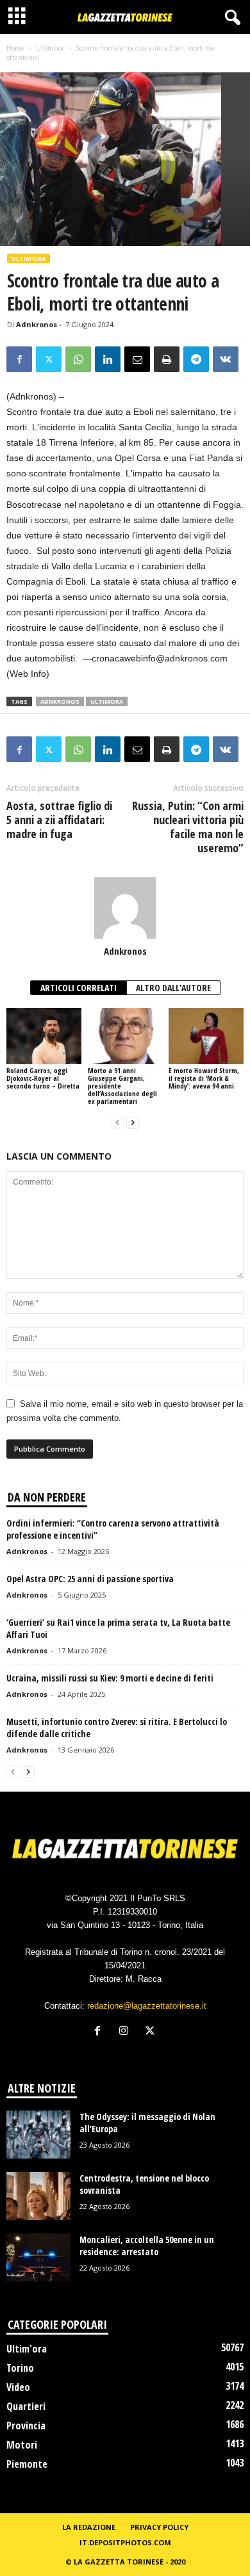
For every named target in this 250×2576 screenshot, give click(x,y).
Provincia (26, 2426)
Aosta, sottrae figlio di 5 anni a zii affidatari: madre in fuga (59, 820)
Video (18, 2387)
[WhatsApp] (78, 359)
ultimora (107, 701)
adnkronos (60, 701)
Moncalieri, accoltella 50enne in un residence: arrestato (147, 2246)
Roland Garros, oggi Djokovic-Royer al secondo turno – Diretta (43, 1078)
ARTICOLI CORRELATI (79, 988)
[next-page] (133, 1123)
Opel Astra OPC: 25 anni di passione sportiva (90, 1579)
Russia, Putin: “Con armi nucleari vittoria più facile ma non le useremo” (188, 827)
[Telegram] (196, 359)
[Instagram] (127, 2032)
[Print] (167, 359)
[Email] (137, 359)
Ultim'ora (50, 48)
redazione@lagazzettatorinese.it (147, 2006)
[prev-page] (117, 1123)
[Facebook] (19, 359)
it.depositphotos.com (125, 2542)
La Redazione (89, 2527)
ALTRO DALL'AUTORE (173, 988)
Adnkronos (37, 324)
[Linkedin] (108, 359)
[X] (49, 359)
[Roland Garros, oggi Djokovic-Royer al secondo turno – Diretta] (44, 1036)
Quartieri (26, 2406)
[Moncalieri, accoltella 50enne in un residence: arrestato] (38, 2257)
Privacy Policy (159, 2527)
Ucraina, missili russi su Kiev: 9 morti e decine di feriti (110, 1678)
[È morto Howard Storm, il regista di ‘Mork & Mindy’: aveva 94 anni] (206, 1036)
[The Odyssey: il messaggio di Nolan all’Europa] (38, 2135)
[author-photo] (125, 908)
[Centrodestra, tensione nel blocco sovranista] (38, 2196)
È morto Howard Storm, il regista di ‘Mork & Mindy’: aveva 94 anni (204, 1078)
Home (15, 48)
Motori (22, 2445)
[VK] (226, 359)
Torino (20, 2368)
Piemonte (27, 2464)
